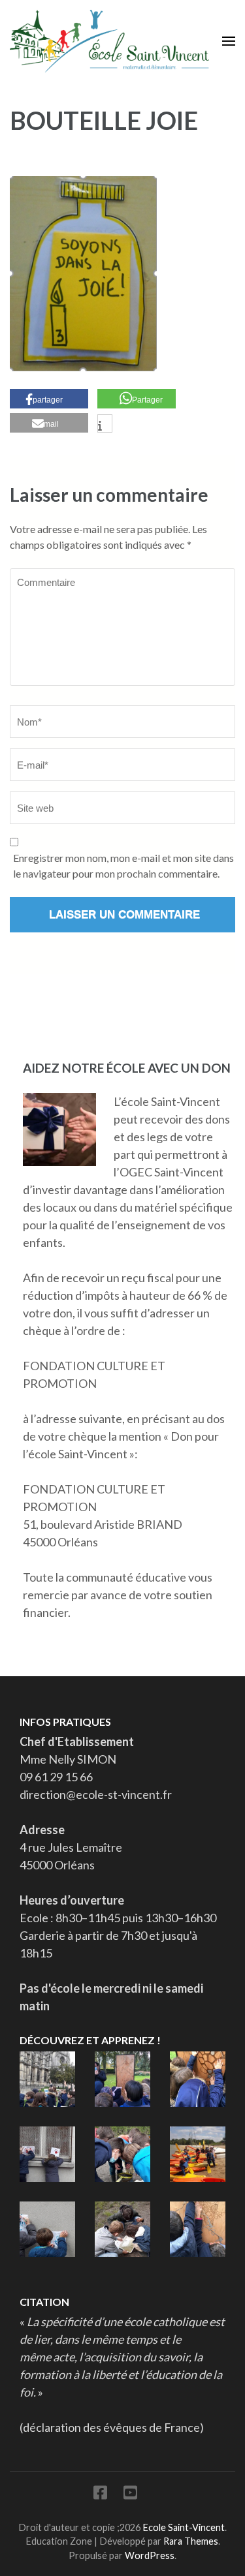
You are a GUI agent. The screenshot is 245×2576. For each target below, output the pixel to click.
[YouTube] (130, 2495)
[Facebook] (100, 2495)
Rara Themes (191, 2541)
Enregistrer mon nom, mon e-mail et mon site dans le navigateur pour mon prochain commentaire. (123, 866)
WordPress (150, 2555)
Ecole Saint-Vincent (184, 2527)
